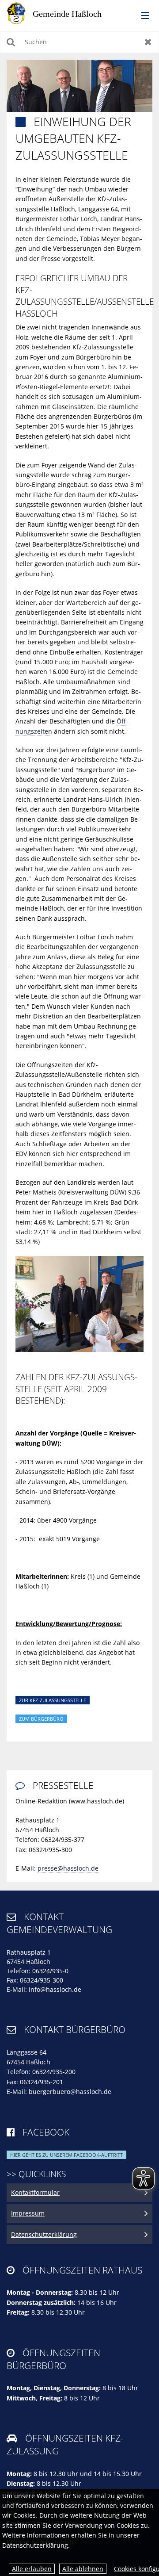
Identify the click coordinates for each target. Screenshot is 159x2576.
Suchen (11, 42)
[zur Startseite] (62, 13)
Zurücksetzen (148, 42)
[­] (142, 16)
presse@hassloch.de (68, 1868)
